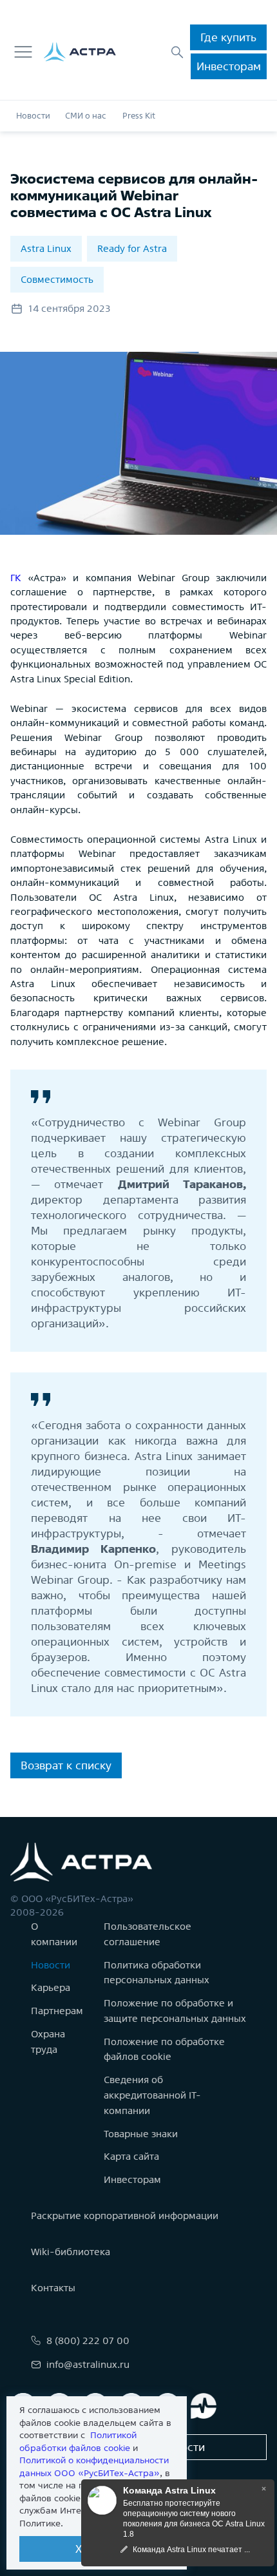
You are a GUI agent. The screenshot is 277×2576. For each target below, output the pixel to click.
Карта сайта (131, 2156)
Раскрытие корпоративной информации (125, 2216)
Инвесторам (229, 66)
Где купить (228, 37)
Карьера (51, 1987)
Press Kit (139, 116)
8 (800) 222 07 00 (88, 2341)
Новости (33, 116)
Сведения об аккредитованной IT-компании (152, 2095)
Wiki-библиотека (71, 2252)
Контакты (53, 2288)
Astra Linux (46, 248)
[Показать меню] (23, 52)
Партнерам (57, 2011)
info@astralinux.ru (88, 2364)
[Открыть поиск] (177, 52)
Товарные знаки (141, 2134)
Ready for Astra (132, 248)
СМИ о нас (86, 116)
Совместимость (57, 279)
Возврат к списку (66, 1765)
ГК (19, 578)
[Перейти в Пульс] (204, 2406)
